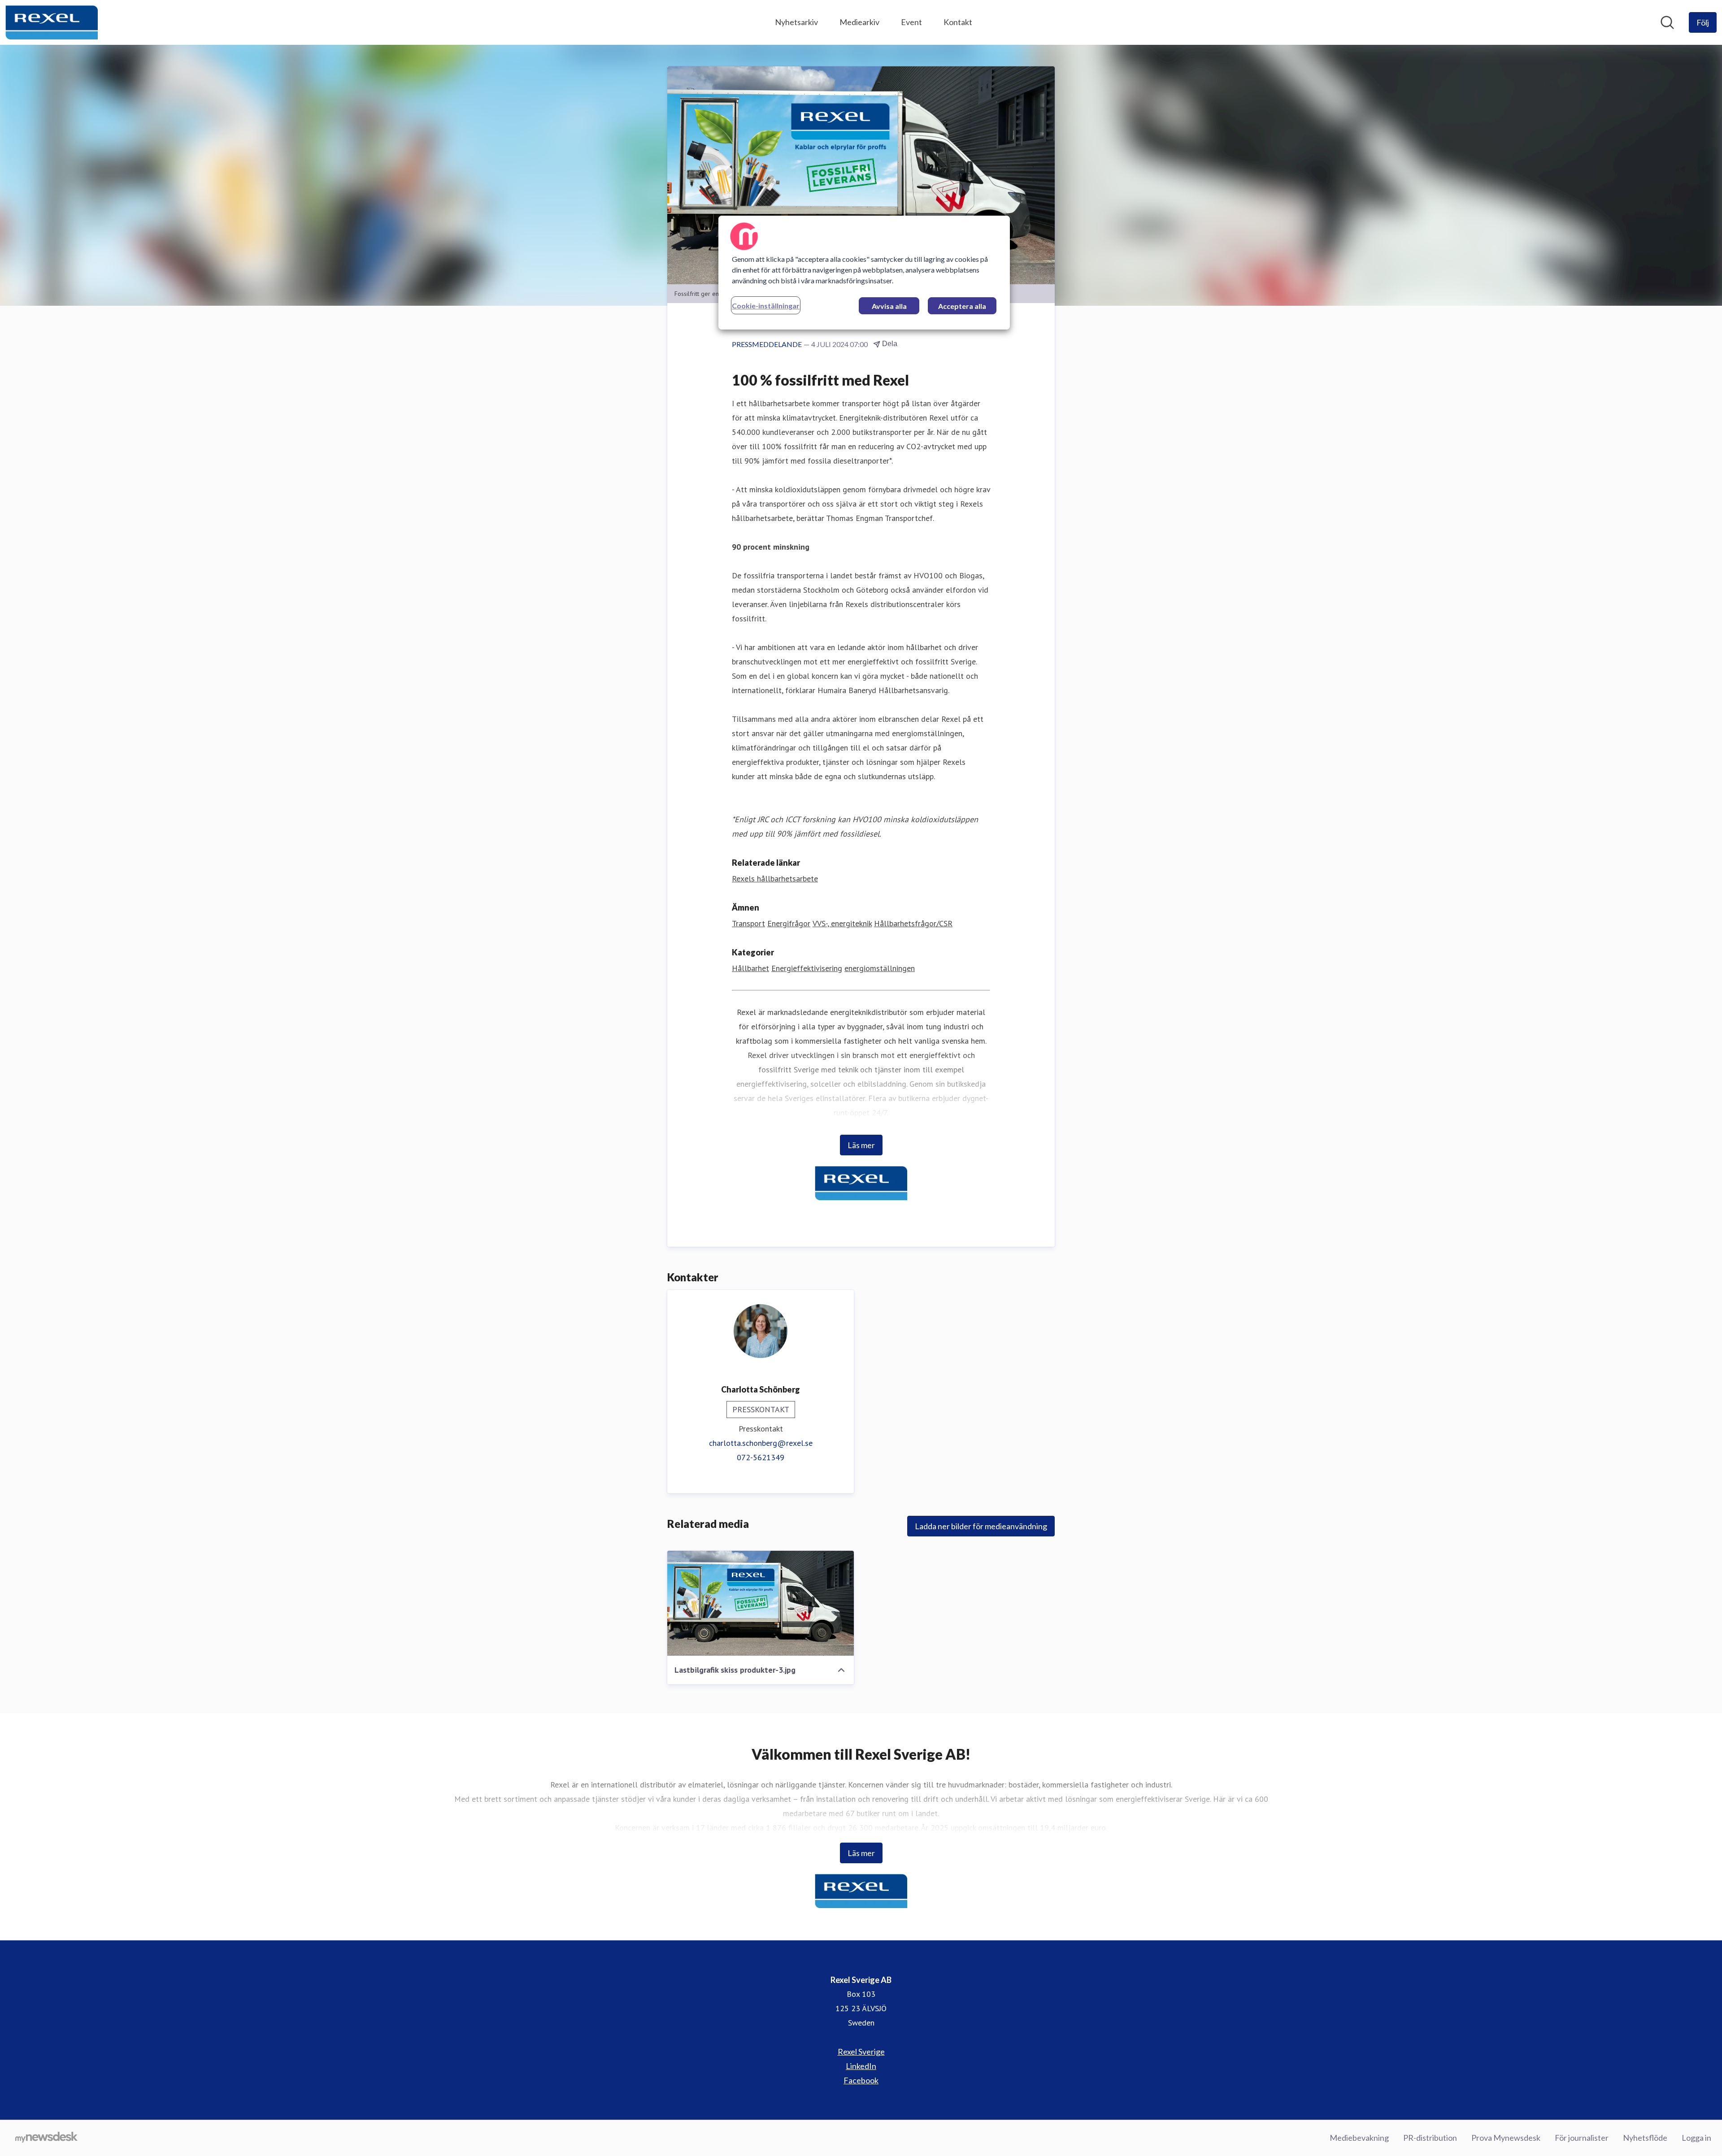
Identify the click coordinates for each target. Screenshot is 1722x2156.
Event (911, 22)
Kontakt (958, 22)
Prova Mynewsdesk (1506, 2138)
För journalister (1582, 2138)
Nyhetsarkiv (796, 22)
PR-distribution (1430, 2138)
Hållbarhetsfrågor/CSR (913, 923)
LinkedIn (861, 2066)
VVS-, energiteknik (842, 923)
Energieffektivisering (807, 968)
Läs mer (861, 1145)
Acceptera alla (962, 306)
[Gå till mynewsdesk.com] (46, 2138)
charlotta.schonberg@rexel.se (761, 1443)
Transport (748, 923)
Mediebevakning (1359, 2138)
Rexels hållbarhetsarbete (775, 878)
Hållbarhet (750, 968)
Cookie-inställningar (766, 306)
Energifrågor (789, 923)
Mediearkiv (859, 22)
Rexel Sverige (861, 2052)
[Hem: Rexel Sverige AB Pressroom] (52, 22)
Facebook (861, 2080)
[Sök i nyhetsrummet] (1667, 22)
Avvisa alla (889, 306)
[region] (864, 273)
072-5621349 (761, 1457)
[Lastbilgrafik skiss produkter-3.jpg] (761, 1603)
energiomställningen (880, 968)
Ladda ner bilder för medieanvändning (981, 1526)
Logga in (1696, 2138)
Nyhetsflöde (1645, 2138)
